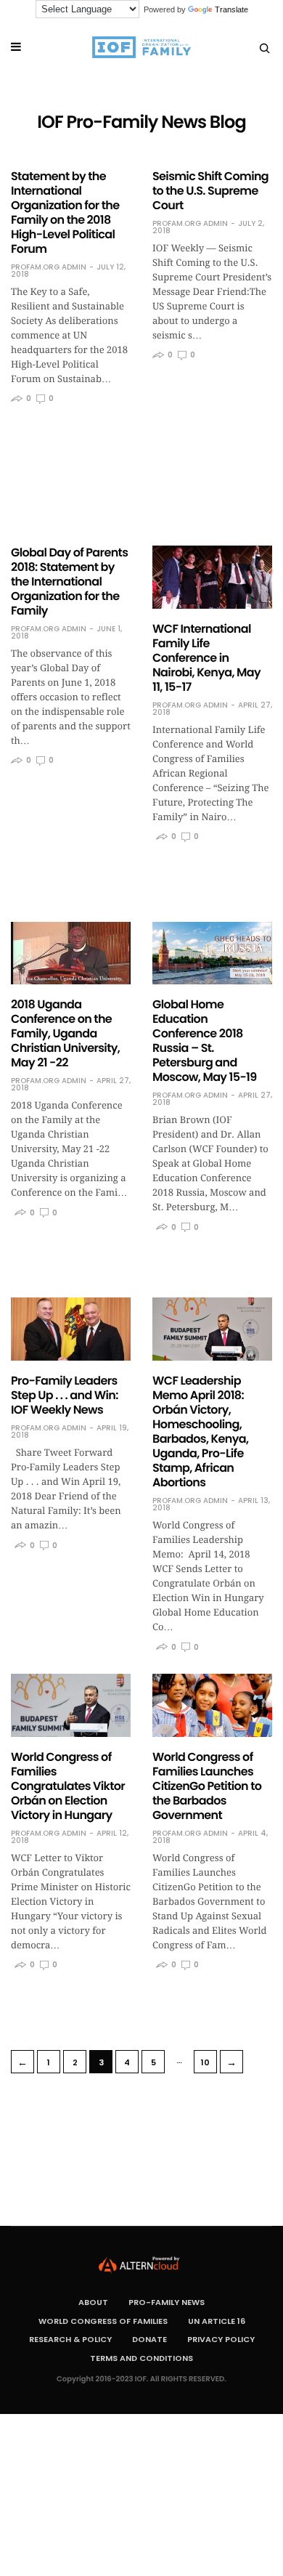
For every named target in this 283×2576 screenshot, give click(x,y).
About (93, 2302)
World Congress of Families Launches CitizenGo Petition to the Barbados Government (207, 1786)
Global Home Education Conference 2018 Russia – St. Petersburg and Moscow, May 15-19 (205, 1041)
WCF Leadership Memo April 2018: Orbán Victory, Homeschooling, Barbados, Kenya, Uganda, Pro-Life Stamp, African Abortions (200, 1431)
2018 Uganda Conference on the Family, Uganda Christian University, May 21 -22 (65, 1033)
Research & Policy (70, 2339)
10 (205, 2062)
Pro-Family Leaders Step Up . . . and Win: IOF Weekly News (65, 1395)
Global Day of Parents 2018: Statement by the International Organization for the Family (69, 582)
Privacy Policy (221, 2339)
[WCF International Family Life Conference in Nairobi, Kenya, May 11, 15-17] (212, 577)
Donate (149, 2339)
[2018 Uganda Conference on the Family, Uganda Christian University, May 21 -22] (71, 953)
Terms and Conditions (141, 2358)
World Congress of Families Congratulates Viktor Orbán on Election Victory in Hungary (68, 1786)
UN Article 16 (217, 2321)
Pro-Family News (167, 2302)
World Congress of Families (103, 2321)
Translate (231, 9)
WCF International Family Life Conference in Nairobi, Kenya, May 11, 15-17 (206, 658)
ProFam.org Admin (49, 267)
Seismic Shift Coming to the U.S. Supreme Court (210, 191)
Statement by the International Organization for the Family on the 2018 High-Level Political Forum (65, 212)
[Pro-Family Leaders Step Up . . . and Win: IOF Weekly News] (71, 1329)
